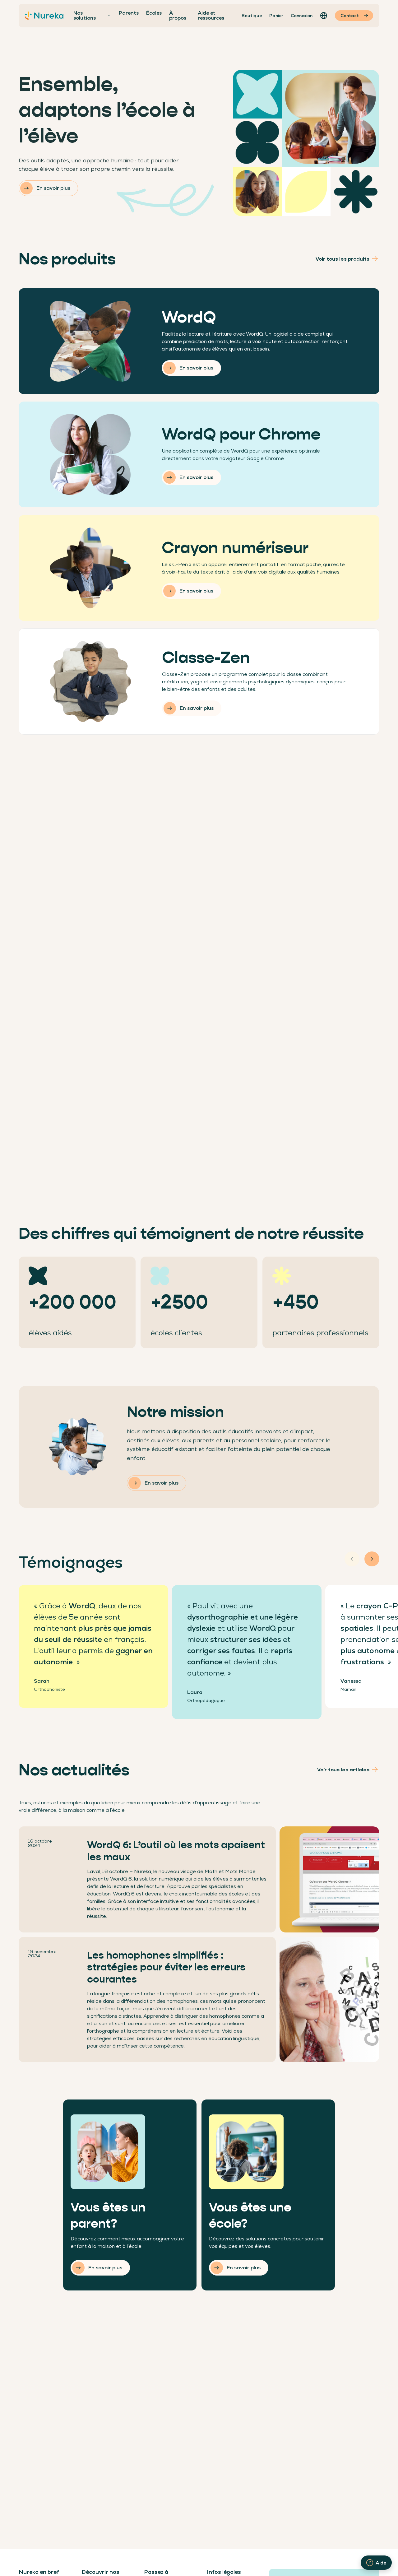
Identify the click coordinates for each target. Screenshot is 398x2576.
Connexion (302, 16)
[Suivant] (372, 1559)
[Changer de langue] (324, 16)
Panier (276, 16)
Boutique (252, 16)
